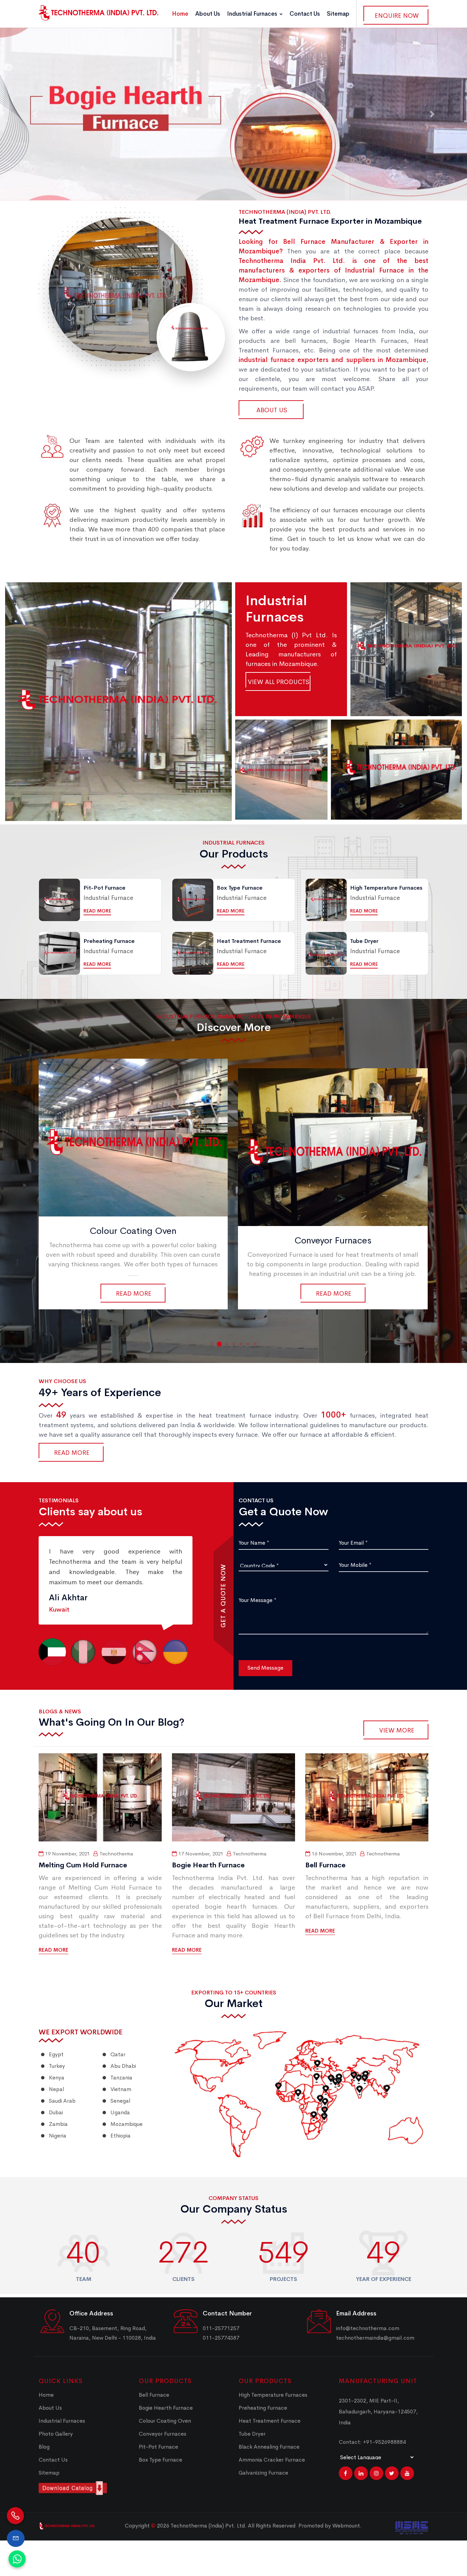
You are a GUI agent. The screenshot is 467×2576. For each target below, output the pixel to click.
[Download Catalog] (84, 2488)
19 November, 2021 (68, 1854)
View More (397, 1730)
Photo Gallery (56, 2434)
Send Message (265, 1668)
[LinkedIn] (361, 2473)
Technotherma (116, 1854)
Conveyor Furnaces (133, 1240)
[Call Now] (15, 2515)
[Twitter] (392, 2473)
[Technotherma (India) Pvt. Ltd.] (98, 13)
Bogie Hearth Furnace (406, 642)
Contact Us (305, 14)
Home (180, 14)
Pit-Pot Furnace (333, 1231)
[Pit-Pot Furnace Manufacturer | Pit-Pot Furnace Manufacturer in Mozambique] (333, 1138)
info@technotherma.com (368, 2328)
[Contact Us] (16, 2538)
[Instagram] (376, 2473)
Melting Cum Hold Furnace (83, 1865)
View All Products (279, 682)
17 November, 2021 (201, 1854)
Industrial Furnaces (253, 14)
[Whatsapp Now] (17, 2559)
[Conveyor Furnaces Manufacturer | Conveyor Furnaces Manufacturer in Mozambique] (133, 1147)
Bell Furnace (118, 694)
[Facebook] (346, 2473)
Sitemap (338, 14)
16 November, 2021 (334, 1854)
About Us (208, 14)
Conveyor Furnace (397, 762)
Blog (44, 2447)
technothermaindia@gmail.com (375, 2338)
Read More (97, 911)
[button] (35, 114)
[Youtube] (407, 2473)
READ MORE (54, 1950)
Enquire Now (397, 16)
